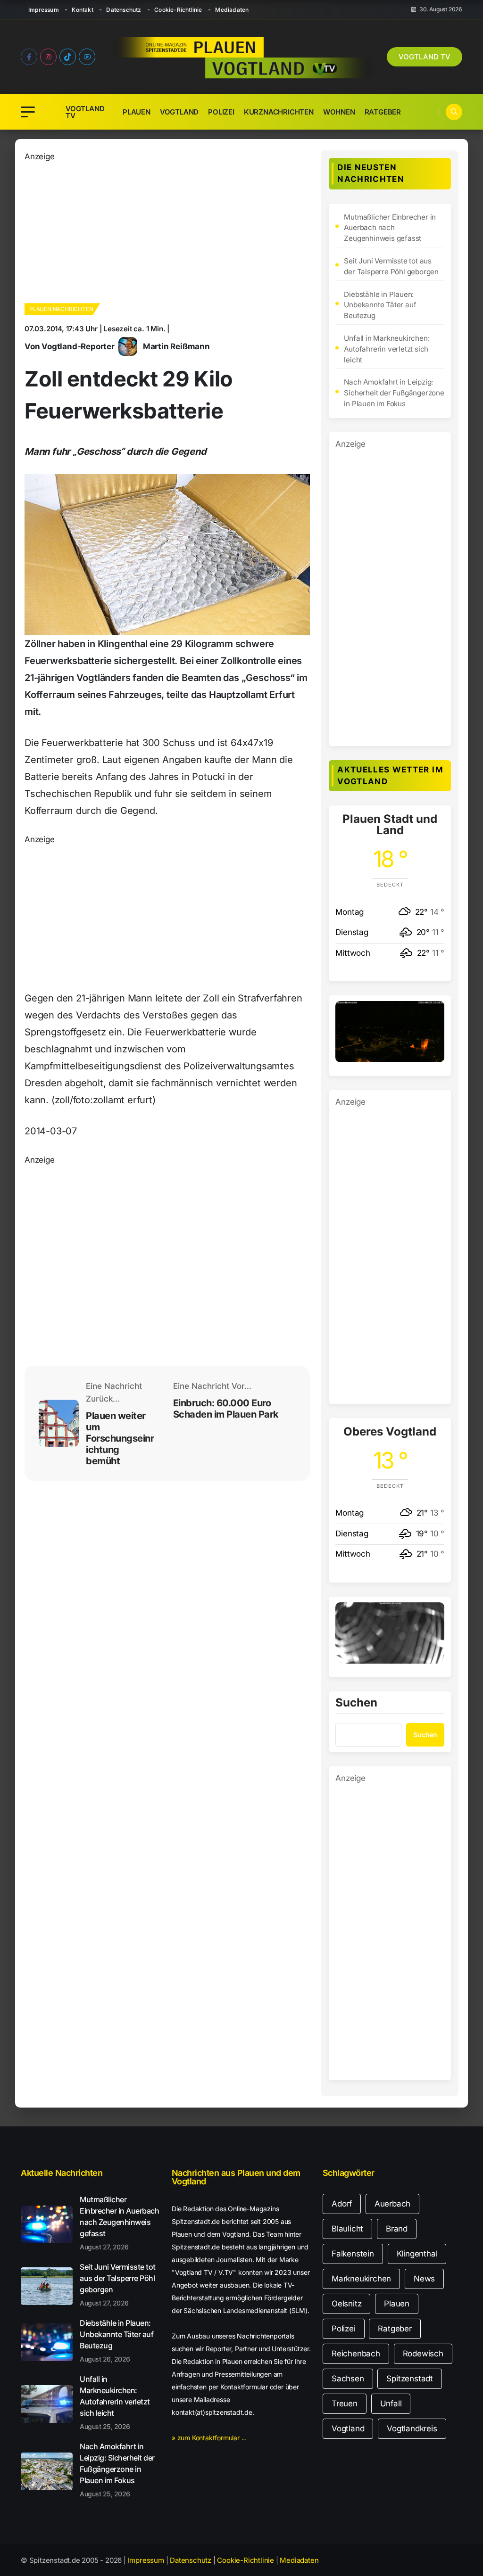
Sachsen (348, 2379)
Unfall (391, 2404)
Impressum (44, 10)
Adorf (342, 2204)
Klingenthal (417, 2254)
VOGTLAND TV (425, 57)
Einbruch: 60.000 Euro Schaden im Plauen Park (226, 1409)
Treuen (345, 2404)
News (424, 2279)
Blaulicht (347, 2229)
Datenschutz (124, 10)
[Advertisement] (167, 229)
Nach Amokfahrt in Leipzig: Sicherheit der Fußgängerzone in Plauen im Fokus (394, 393)
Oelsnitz (346, 2304)
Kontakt (82, 10)
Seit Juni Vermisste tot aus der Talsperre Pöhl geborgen (391, 266)
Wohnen (339, 112)
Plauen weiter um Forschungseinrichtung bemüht (120, 1438)
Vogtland (179, 112)
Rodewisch (423, 2354)
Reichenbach (356, 2354)
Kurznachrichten (279, 112)
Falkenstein (353, 2254)
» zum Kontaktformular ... (209, 2438)
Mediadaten (232, 10)
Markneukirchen (361, 2279)
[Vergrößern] (432, 1013)
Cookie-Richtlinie (178, 10)
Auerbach (392, 2204)
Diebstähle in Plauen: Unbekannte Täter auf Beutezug (380, 305)
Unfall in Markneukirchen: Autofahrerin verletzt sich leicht (387, 349)
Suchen (356, 1703)
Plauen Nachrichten (61, 309)
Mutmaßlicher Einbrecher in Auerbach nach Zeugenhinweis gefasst (390, 228)
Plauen (137, 112)
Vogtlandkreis (412, 2428)
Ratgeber (383, 112)
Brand (397, 2229)
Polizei (221, 112)
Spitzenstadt (410, 2379)
